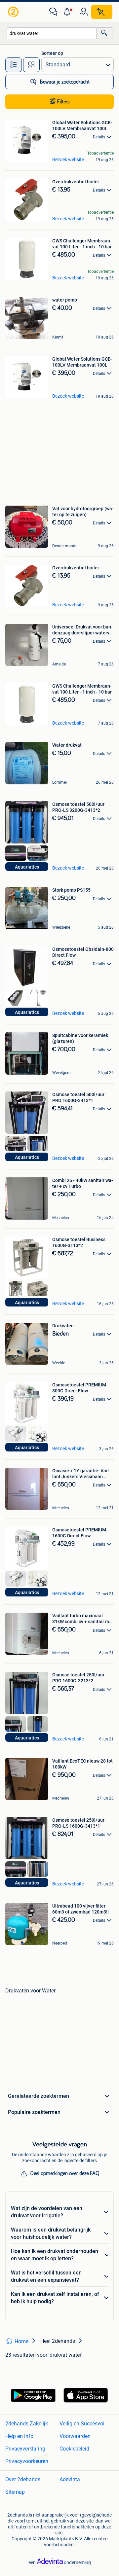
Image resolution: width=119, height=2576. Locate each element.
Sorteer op (52, 53)
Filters (63, 102)
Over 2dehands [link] (23, 2479)
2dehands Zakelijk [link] (27, 2424)
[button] (68, 12)
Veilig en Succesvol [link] (82, 2424)
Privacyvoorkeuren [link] (27, 2461)
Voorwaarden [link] (75, 2436)
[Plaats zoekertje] (102, 12)
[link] (14, 12)
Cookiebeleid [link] (74, 2449)
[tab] (14, 65)
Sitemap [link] (15, 2492)
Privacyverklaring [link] (25, 2449)
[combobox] (52, 33)
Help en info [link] (19, 2436)
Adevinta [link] (70, 2479)
